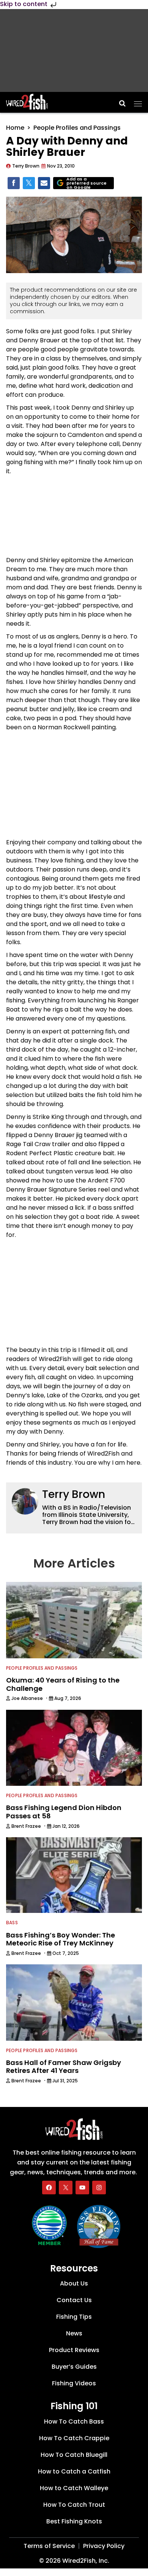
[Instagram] (99, 2188)
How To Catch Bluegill (74, 2455)
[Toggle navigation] (138, 101)
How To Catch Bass (74, 2421)
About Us (74, 2284)
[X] (66, 2188)
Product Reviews (74, 2350)
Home (15, 128)
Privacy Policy (104, 2546)
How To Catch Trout (74, 2505)
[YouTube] (82, 2188)
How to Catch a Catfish (74, 2471)
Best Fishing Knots (74, 2521)
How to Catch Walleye (74, 2488)
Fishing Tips (74, 2317)
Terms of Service (49, 2546)
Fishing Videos (74, 2384)
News (74, 2334)
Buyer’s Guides (74, 2367)
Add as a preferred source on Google (87, 183)
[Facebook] (49, 2188)
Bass (12, 1923)
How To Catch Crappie (74, 2438)
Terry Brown (74, 1494)
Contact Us (74, 2300)
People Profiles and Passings (77, 128)
